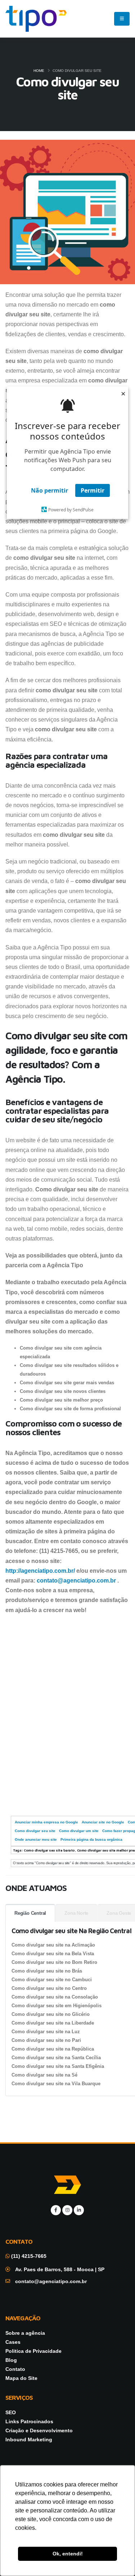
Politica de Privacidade (33, 2351)
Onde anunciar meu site (36, 1839)
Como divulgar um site (79, 1831)
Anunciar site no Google (103, 1822)
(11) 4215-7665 (28, 2256)
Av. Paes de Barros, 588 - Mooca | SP (60, 2269)
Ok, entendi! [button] (68, 2554)
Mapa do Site (21, 2378)
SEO (11, 2412)
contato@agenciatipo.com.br (76, 1581)
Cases (13, 2342)
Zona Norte (76, 1913)
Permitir (93, 490)
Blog (11, 2360)
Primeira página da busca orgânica (91, 1839)
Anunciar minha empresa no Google (46, 1822)
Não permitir (49, 490)
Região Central (30, 1913)
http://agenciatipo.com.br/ (40, 1571)
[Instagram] (67, 2210)
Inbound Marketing (29, 2439)
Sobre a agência (25, 2333)
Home (39, 71)
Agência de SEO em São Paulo (38, 1794)
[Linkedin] (79, 2210)
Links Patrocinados (29, 2421)
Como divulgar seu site (35, 1831)
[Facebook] (56, 2210)
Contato (15, 2369)
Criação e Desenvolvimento (39, 2430)
